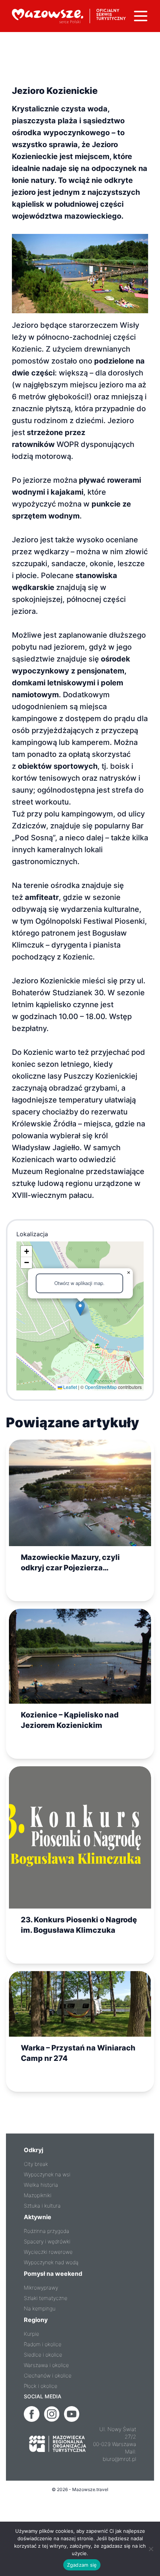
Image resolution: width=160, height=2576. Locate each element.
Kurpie (31, 2334)
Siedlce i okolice (43, 2355)
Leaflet (70, 1387)
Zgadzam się (82, 2565)
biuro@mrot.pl (119, 2459)
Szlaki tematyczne (46, 2298)
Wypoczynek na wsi (47, 2174)
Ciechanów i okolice (48, 2375)
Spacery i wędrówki (47, 2241)
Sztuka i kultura (42, 2206)
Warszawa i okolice (46, 2365)
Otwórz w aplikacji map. (79, 1283)
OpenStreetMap (101, 1387)
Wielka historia (41, 2185)
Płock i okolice (41, 2386)
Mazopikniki (38, 2195)
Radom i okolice (43, 2344)
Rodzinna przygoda (47, 2231)
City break (36, 2164)
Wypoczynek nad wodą (51, 2262)
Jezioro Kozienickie (55, 91)
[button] (80, 1308)
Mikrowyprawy (41, 2288)
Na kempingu (40, 2308)
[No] (151, 2549)
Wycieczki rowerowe (48, 2252)
